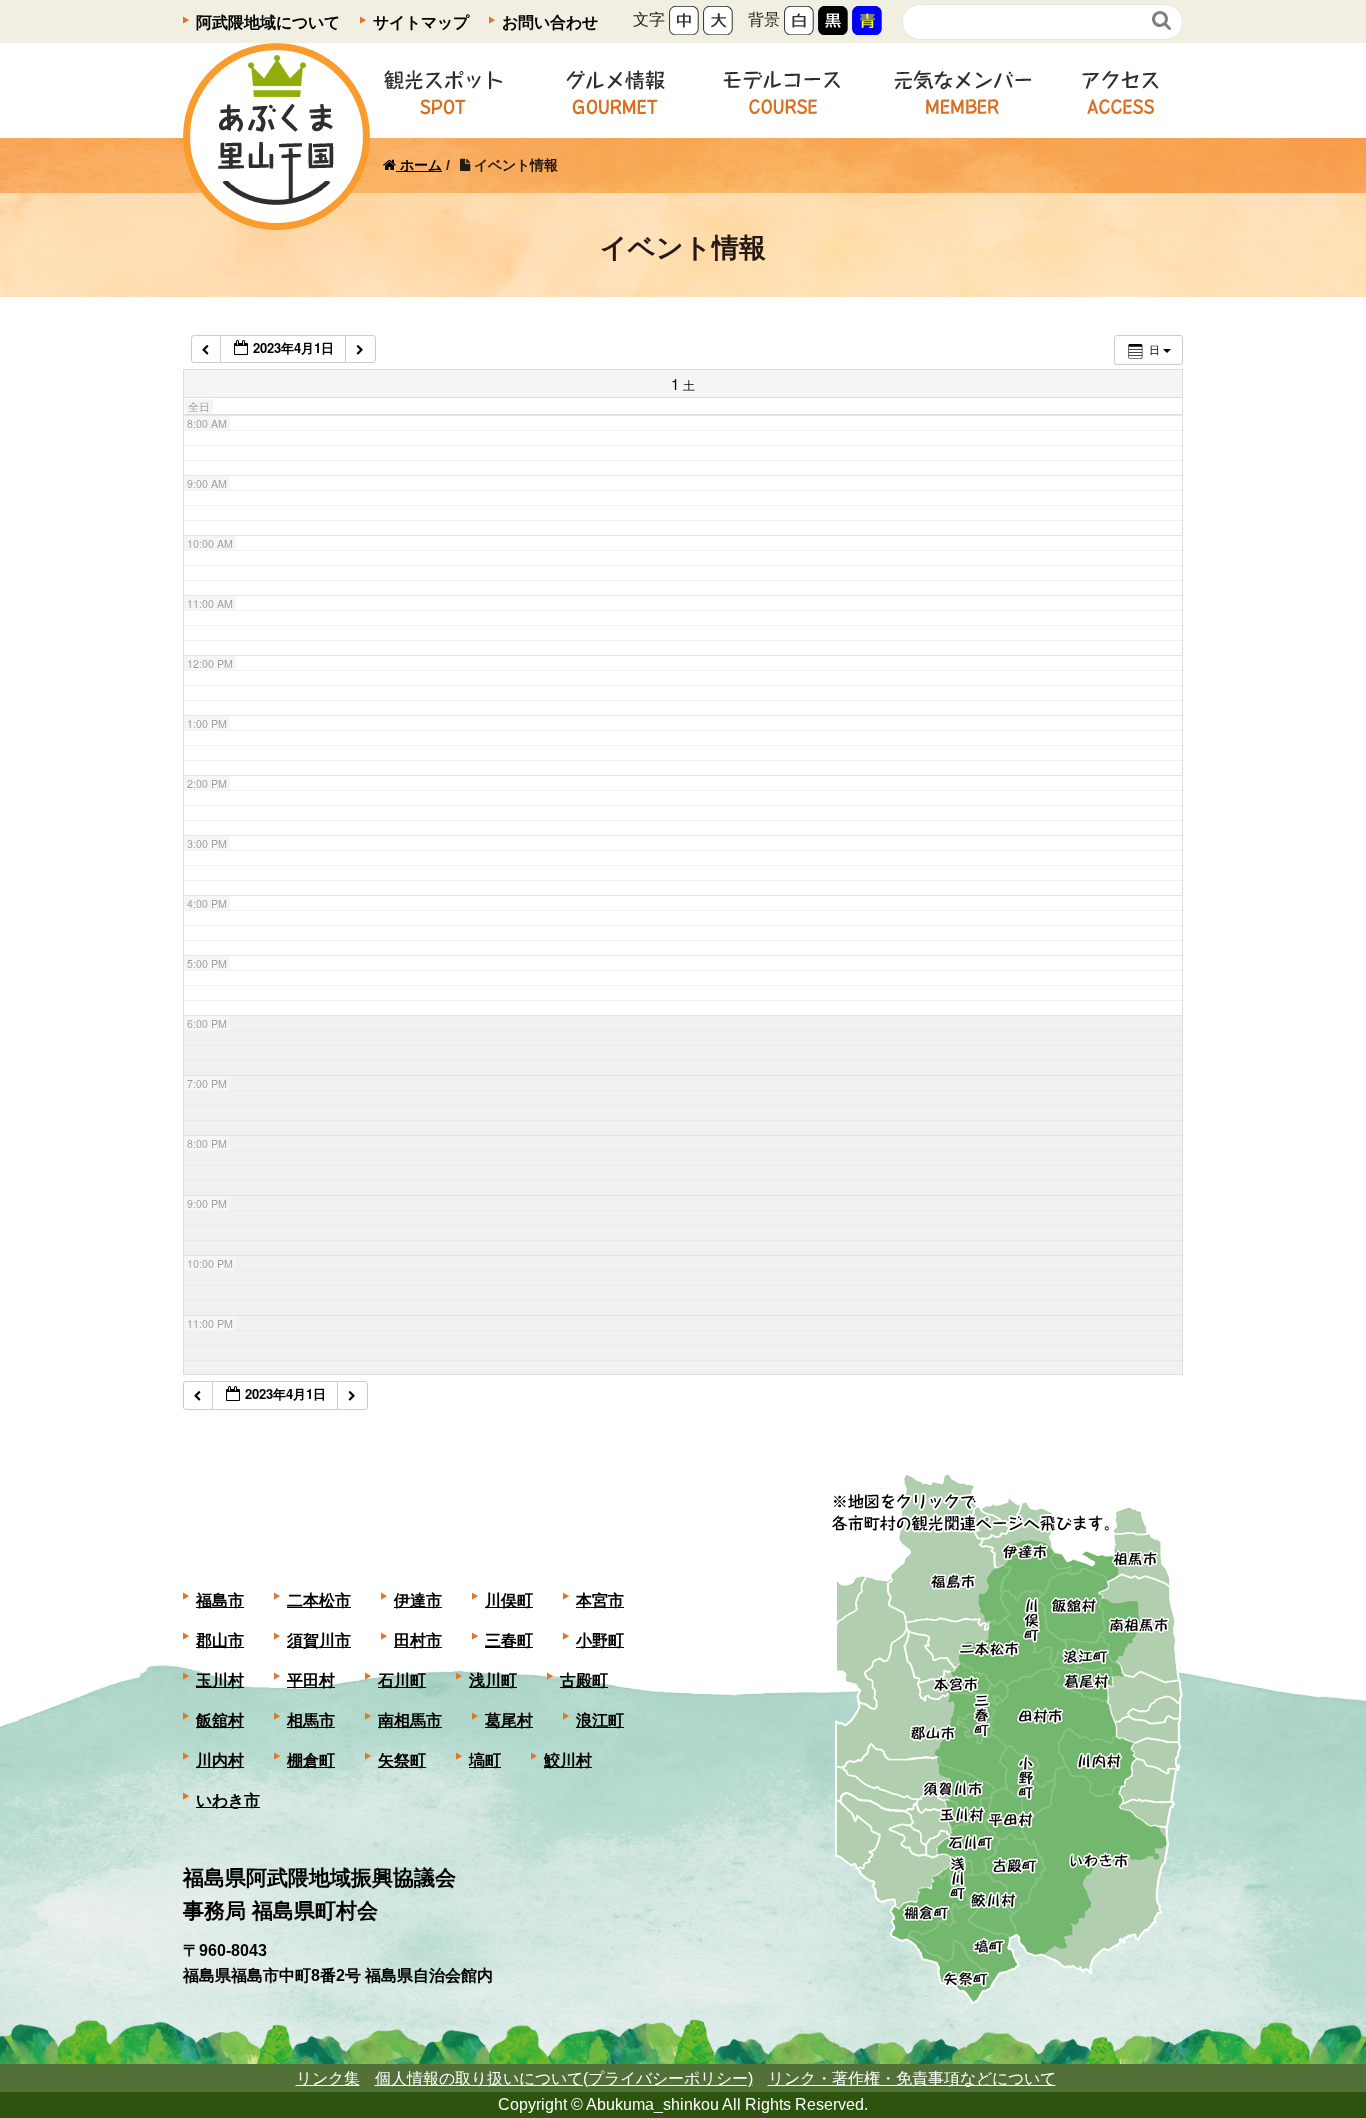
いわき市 (228, 1800)
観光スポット (443, 90)
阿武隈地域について (268, 22)
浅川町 (493, 1680)
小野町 (600, 1640)
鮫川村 (568, 1760)
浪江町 (600, 1720)
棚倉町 (311, 1760)
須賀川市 (319, 1640)
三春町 (509, 1640)
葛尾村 (509, 1720)
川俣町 (509, 1600)
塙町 (485, 1760)
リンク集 (328, 2078)
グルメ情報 (615, 90)
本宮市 (600, 1600)
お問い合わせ (550, 22)
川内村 (220, 1760)
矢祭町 (402, 1760)
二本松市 (319, 1600)
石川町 (402, 1680)
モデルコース (782, 90)
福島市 (220, 1600)
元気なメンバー (962, 90)
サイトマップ (421, 22)
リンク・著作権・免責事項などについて (912, 2078)
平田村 (311, 1680)
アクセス (1120, 90)
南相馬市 (410, 1720)
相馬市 (311, 1720)
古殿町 (584, 1680)
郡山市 (220, 1640)
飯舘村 (220, 1720)
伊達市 (418, 1600)
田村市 (418, 1640)
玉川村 (220, 1680)
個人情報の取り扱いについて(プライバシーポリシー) (564, 2078)
